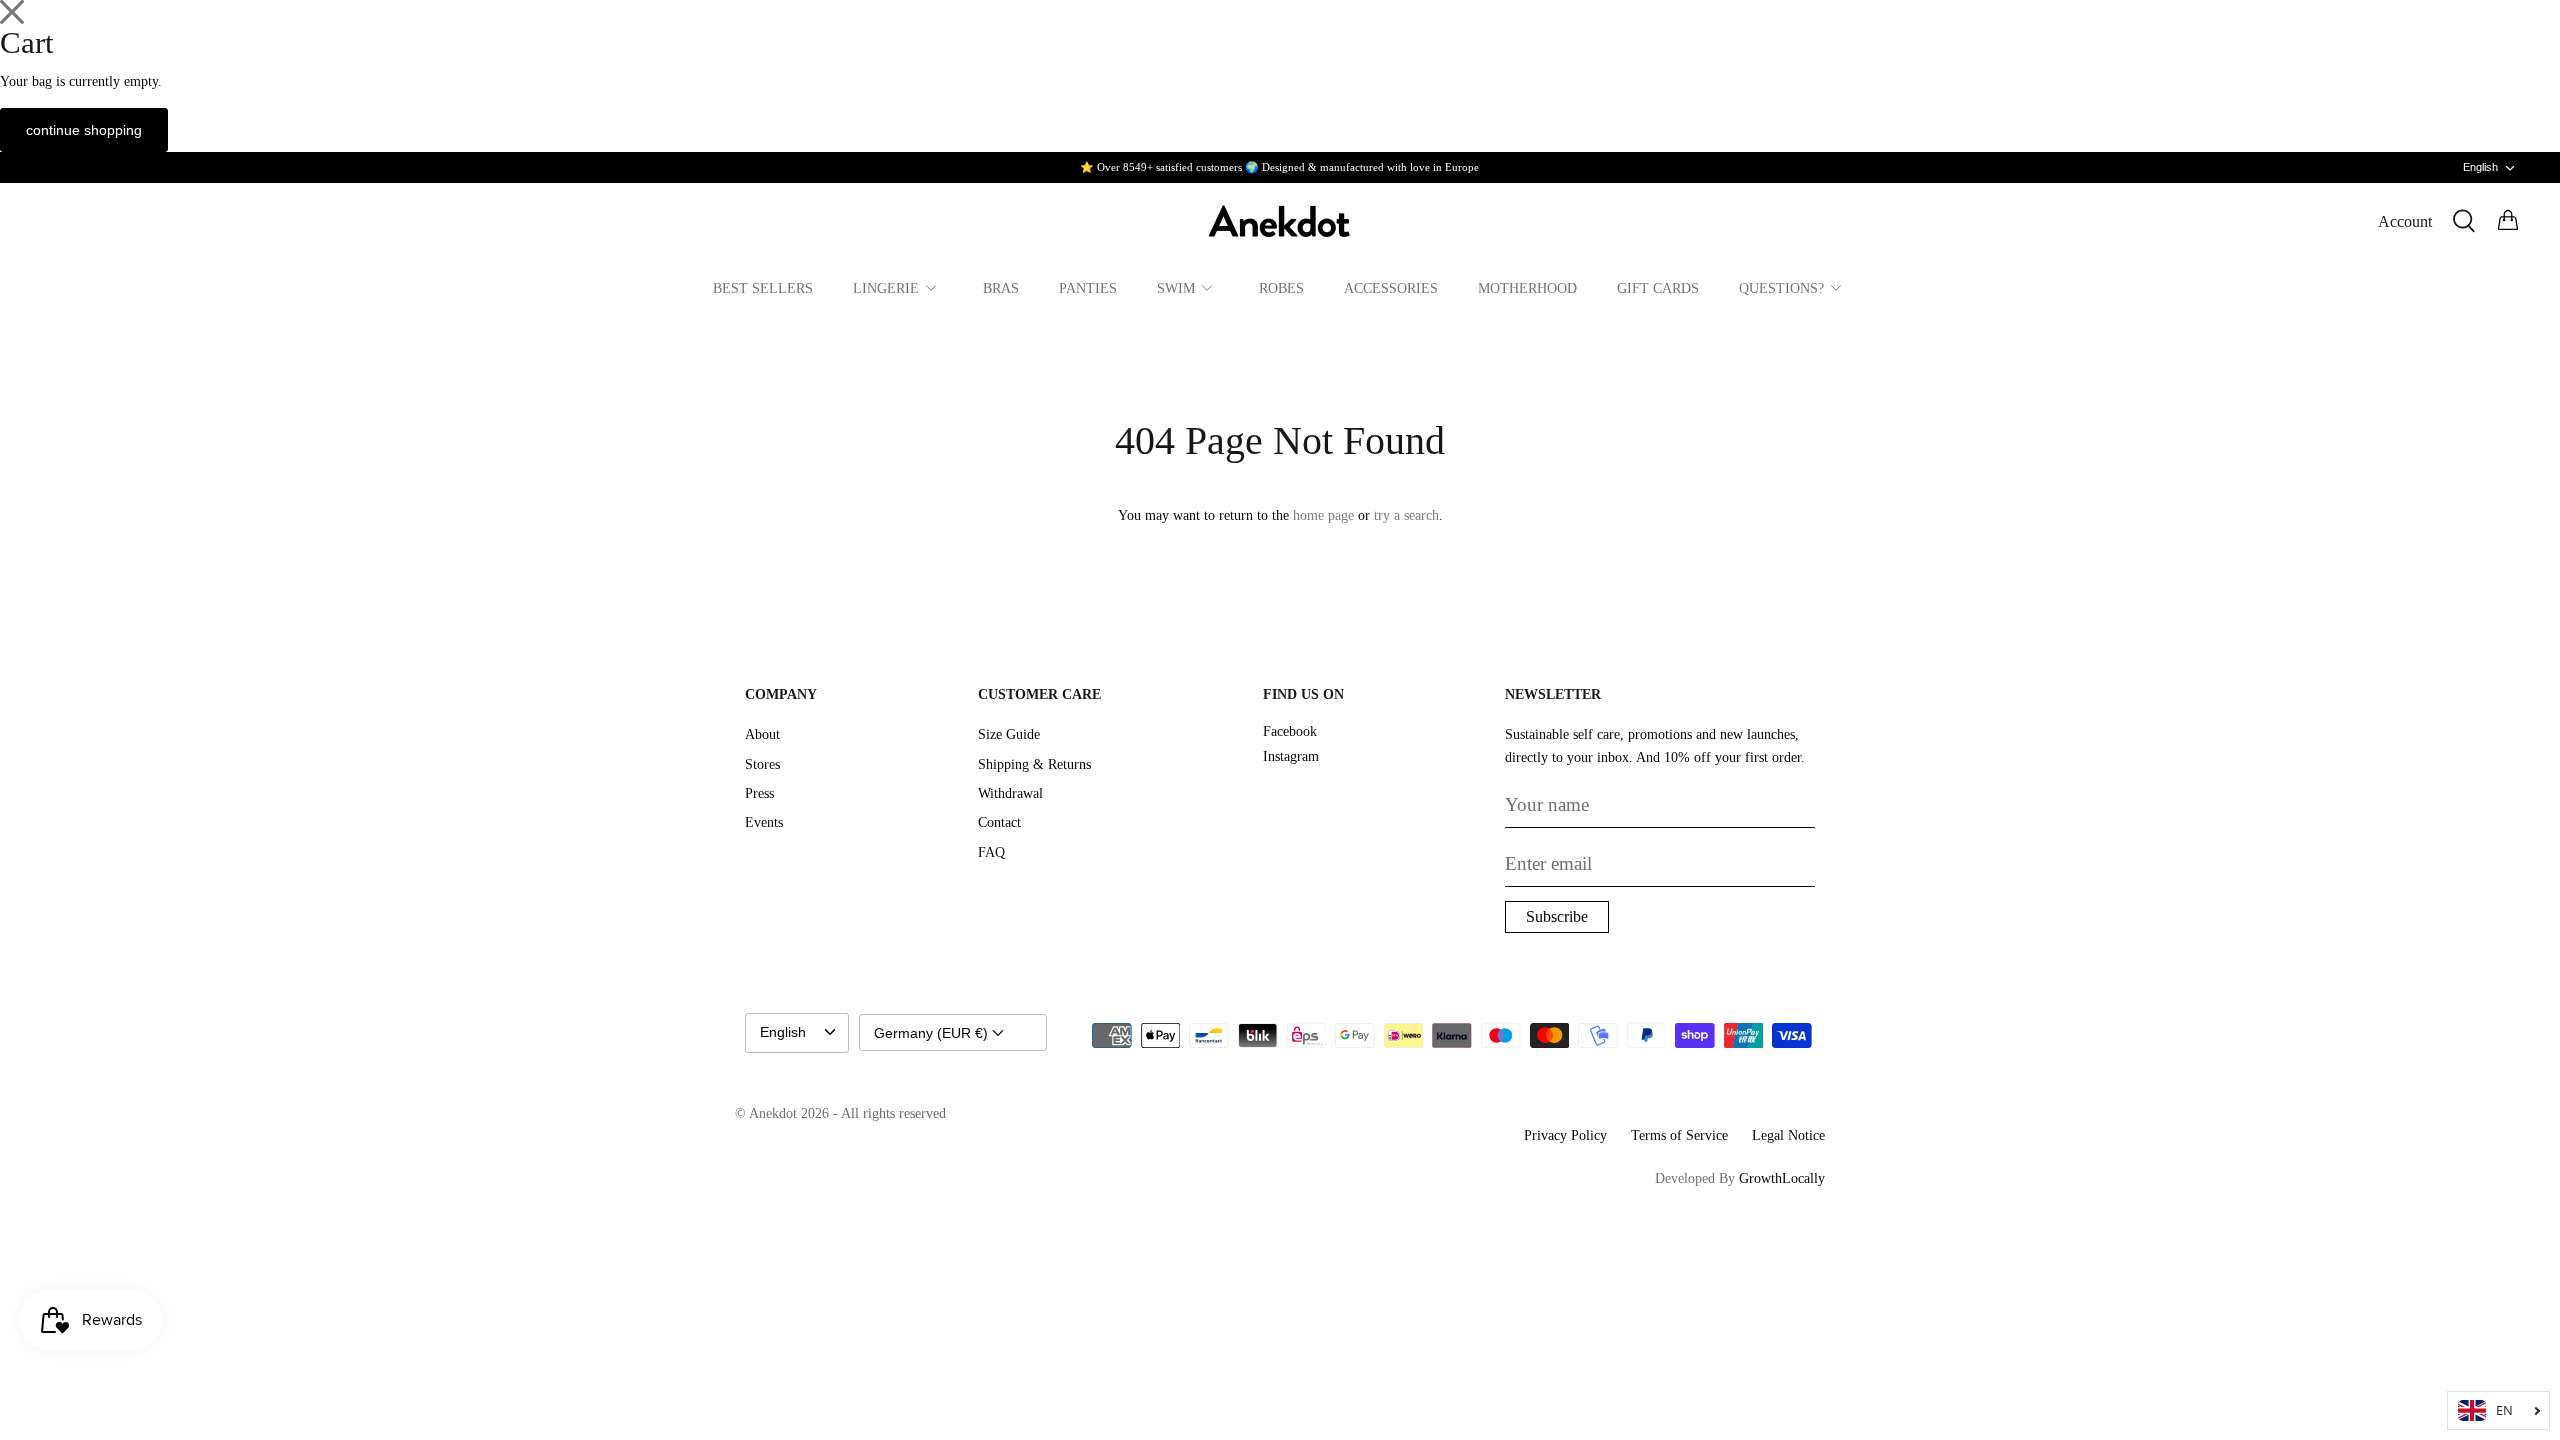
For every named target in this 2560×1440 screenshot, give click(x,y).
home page (1323, 515)
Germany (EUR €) (933, 1033)
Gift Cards (1658, 288)
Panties (1088, 288)
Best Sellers (763, 288)
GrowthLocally (1782, 1178)
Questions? (1781, 288)
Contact (999, 822)
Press (759, 793)
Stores (762, 764)
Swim (1176, 288)
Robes (1281, 288)
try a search (1406, 515)
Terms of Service (1679, 1135)
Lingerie (886, 288)
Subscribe (1557, 916)
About (762, 734)
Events (764, 822)
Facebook (1290, 731)
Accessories (1391, 288)
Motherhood (1527, 288)
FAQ (991, 852)
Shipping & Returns (1034, 764)
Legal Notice (1788, 1135)
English (2480, 167)
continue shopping (84, 130)
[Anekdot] (1280, 221)
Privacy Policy (1565, 1135)
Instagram (1291, 756)
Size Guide (1009, 734)
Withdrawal (1010, 793)
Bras (1001, 288)
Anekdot (773, 1113)
